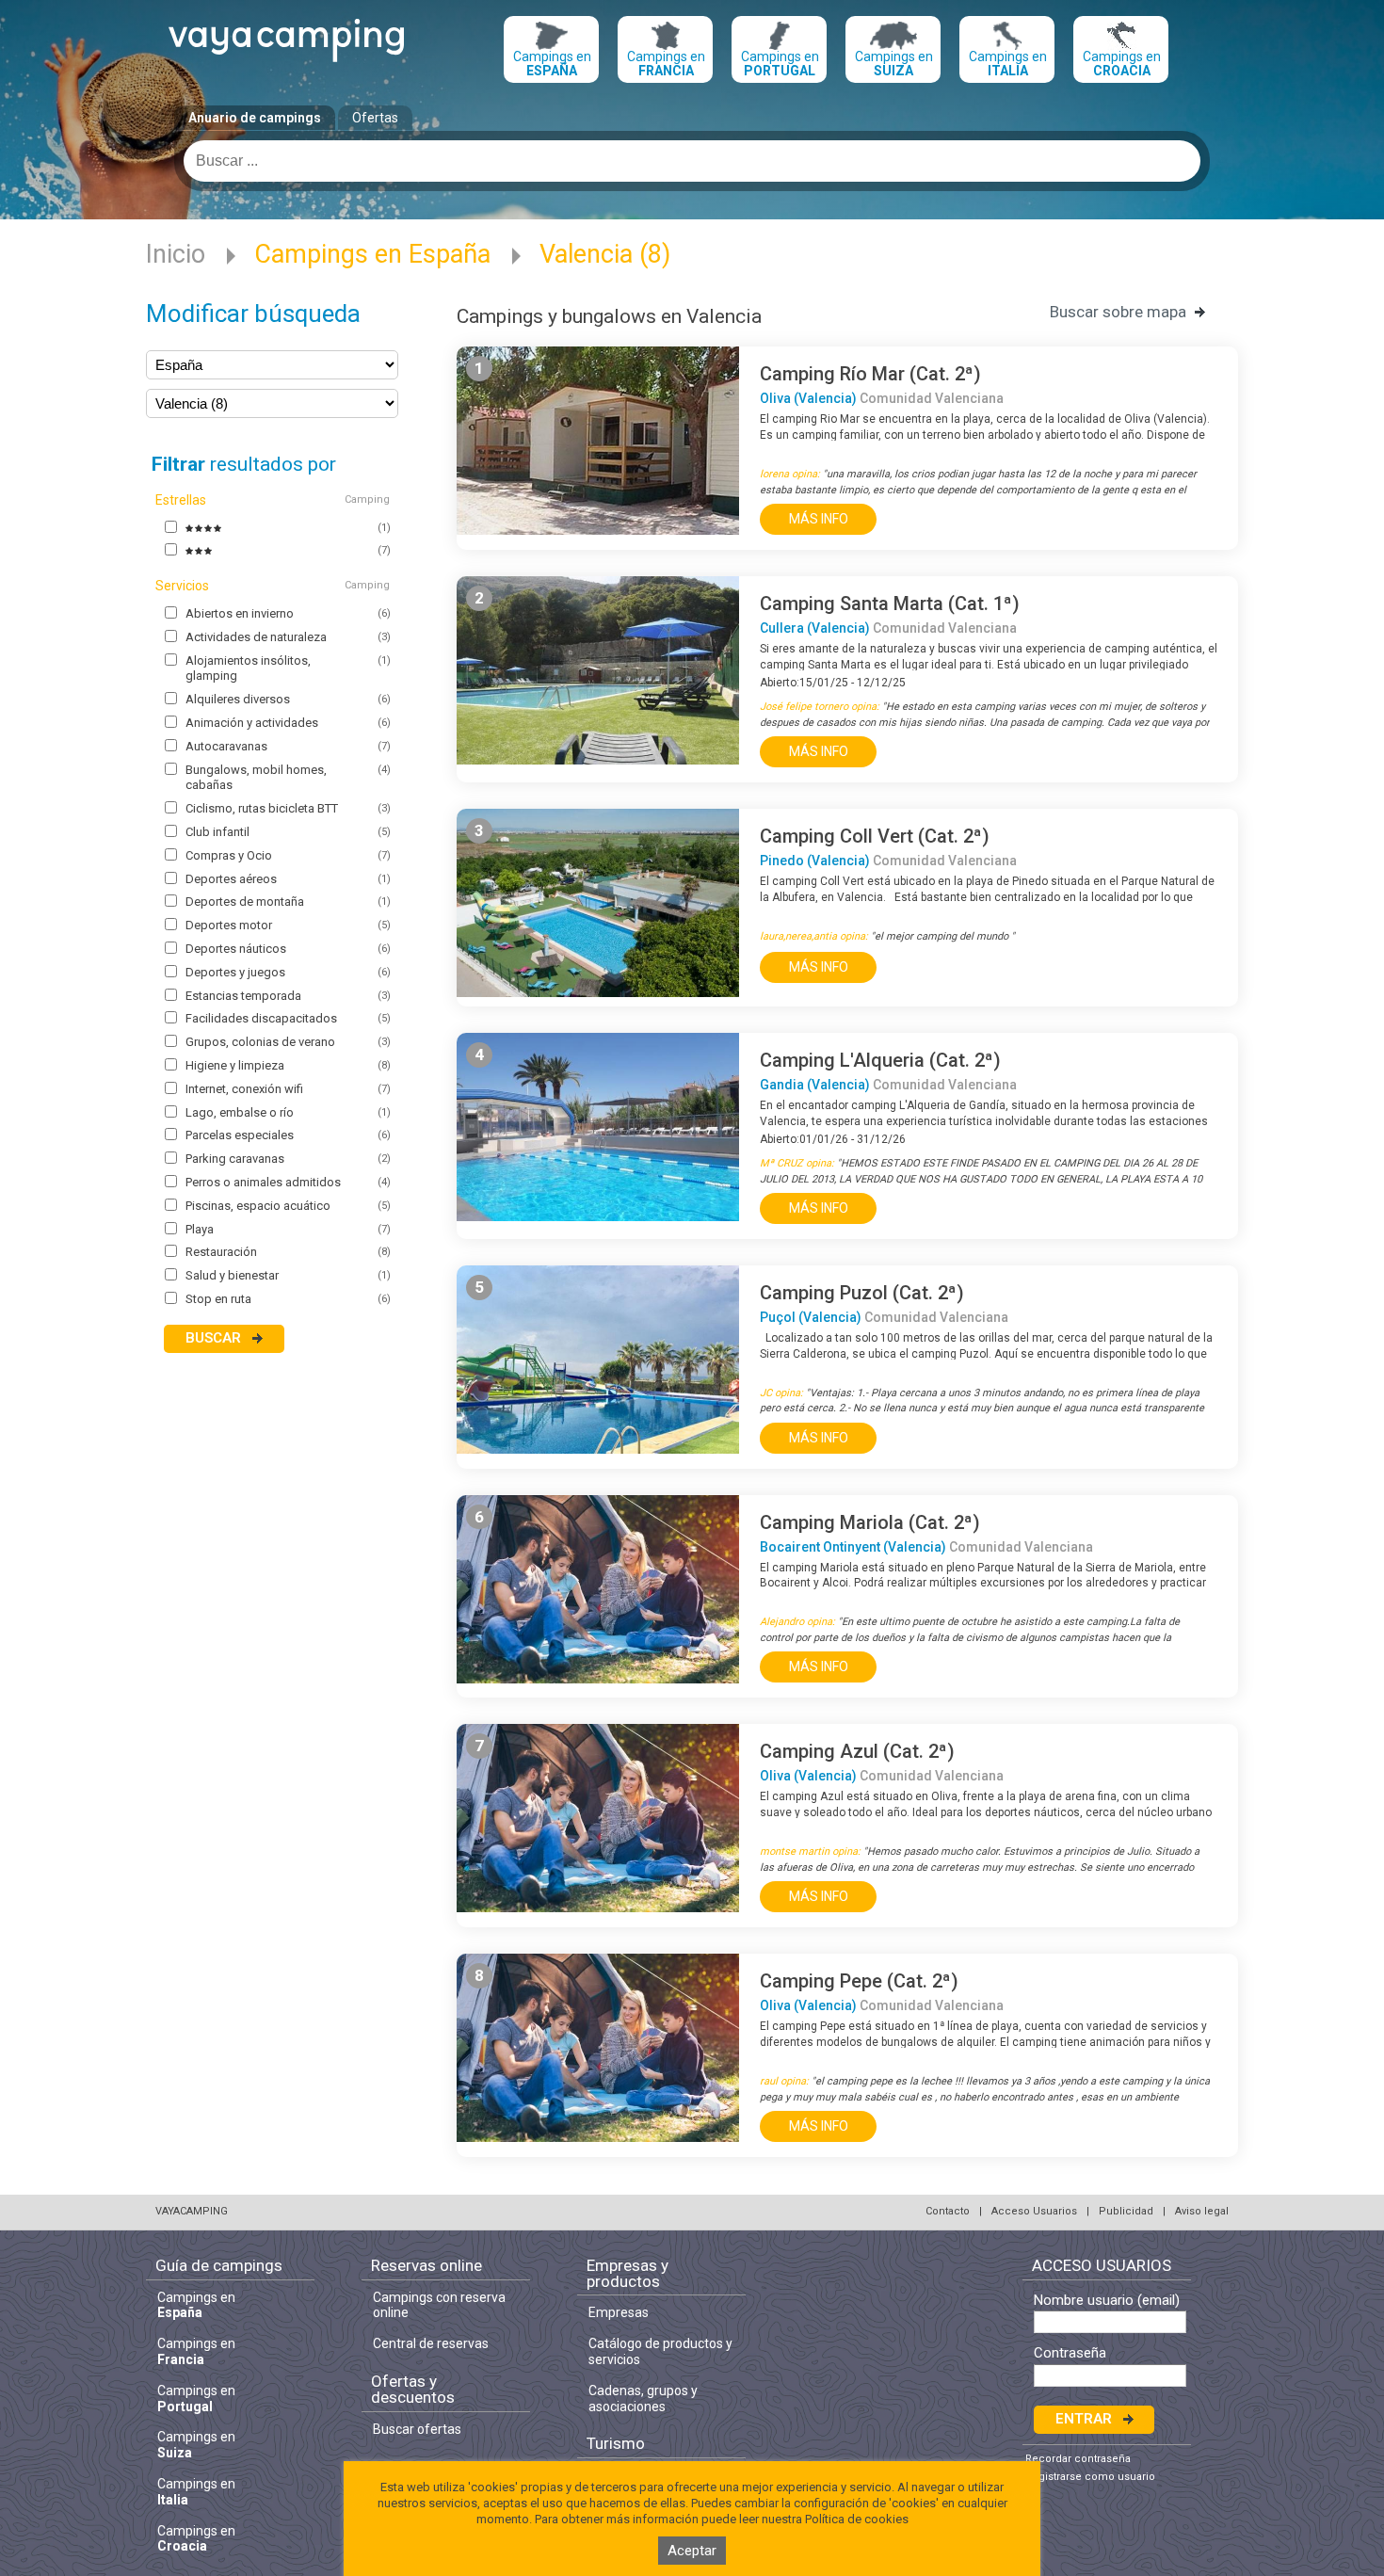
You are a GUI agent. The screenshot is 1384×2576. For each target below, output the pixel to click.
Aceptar (692, 2551)
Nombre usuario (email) (1107, 2301)
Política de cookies (857, 2519)
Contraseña (1070, 2353)
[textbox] (692, 161)
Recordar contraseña (1078, 2459)
